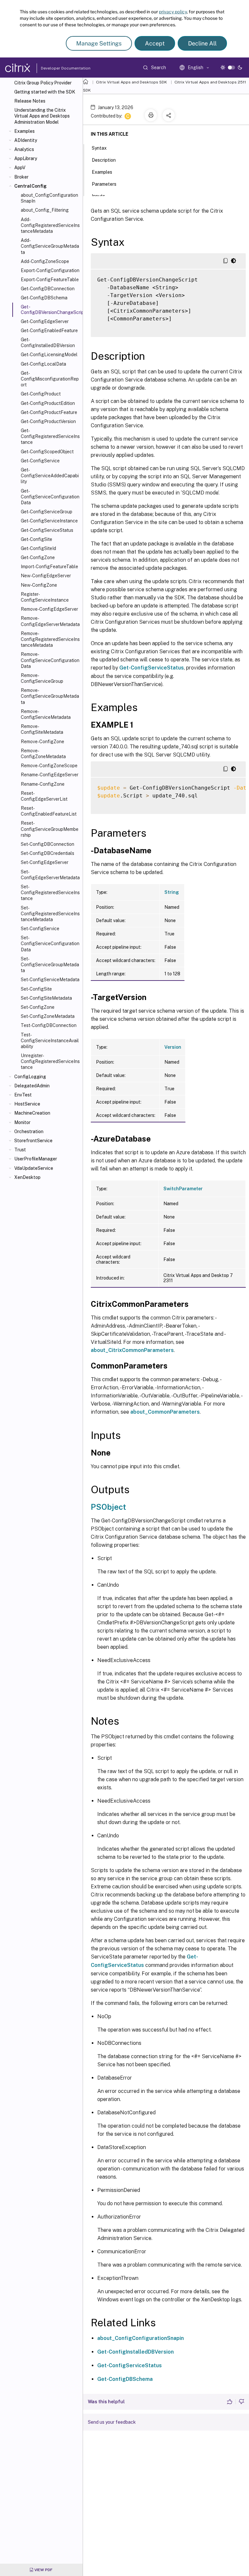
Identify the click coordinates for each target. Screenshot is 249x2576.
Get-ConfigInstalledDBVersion (48, 343)
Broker (21, 177)
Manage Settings (99, 43)
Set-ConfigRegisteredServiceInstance (50, 893)
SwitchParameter (183, 1189)
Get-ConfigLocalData (43, 364)
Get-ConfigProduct (41, 394)
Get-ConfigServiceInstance (49, 521)
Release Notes (30, 101)
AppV (20, 168)
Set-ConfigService (40, 929)
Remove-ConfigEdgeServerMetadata (50, 621)
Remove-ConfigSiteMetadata (42, 729)
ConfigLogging (30, 1077)
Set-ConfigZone (38, 1007)
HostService (27, 1104)
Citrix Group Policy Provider (43, 83)
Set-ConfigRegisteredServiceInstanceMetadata (50, 914)
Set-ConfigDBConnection (47, 844)
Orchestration (29, 1132)
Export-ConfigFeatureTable (50, 280)
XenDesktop (27, 1177)
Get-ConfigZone (38, 557)
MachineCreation (32, 1113)
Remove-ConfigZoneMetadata (43, 754)
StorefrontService (33, 1141)
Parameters (104, 184)
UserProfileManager (36, 1159)
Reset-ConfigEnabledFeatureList (49, 811)
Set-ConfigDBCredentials (47, 853)
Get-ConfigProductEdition (48, 403)
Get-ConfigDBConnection (48, 289)
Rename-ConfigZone (43, 784)
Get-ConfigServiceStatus (47, 530)
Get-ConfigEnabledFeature (49, 331)
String (172, 892)
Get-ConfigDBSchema (44, 298)
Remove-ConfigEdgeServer (49, 609)
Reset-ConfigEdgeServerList (44, 796)
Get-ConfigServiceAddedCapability (50, 476)
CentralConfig (30, 186)
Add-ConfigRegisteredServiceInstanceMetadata (50, 225)
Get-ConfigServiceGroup (47, 512)
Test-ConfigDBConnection (49, 1025)
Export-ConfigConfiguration (50, 270)
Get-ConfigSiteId (38, 548)
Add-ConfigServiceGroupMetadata (50, 246)
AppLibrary (26, 158)
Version (173, 1047)
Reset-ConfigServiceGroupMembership (50, 829)
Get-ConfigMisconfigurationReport (50, 379)
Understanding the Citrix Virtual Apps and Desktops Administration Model (42, 116)
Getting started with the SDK (45, 92)
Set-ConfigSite (36, 989)
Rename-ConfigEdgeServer (50, 775)
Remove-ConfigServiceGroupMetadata (50, 696)
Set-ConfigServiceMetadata (50, 980)
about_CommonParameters (165, 1412)
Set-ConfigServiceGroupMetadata (50, 965)
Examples (24, 131)
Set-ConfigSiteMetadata (46, 998)
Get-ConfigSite (36, 539)
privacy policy (173, 12)
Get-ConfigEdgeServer (45, 321)
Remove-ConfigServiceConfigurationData (50, 660)
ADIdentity (26, 140)
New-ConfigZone (39, 585)
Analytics (24, 149)
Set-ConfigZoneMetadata (48, 1016)
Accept (155, 43)
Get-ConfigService (40, 461)
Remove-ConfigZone (42, 742)
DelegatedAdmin (32, 1086)
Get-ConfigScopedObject (47, 452)
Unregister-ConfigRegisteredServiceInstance (50, 1061)
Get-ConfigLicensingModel (49, 355)
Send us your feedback (112, 2422)
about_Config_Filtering (45, 210)
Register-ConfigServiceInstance (45, 597)
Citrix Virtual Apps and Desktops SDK (131, 82)
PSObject (108, 1507)
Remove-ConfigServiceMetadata (46, 714)
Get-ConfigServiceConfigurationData (50, 497)
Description (104, 160)
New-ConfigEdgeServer (46, 576)
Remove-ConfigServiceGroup (42, 678)
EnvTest (23, 1095)
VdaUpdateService (34, 1168)
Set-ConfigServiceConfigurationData (50, 944)
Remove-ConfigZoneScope (49, 766)
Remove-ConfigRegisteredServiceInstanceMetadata (50, 639)
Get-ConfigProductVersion (48, 421)
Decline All (202, 43)
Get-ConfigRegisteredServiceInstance (50, 436)
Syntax (99, 148)
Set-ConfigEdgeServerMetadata (50, 875)
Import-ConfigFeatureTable (49, 567)
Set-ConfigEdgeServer (45, 862)
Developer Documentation (55, 68)
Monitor (22, 1122)
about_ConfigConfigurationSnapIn (49, 198)
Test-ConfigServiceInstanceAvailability (50, 1041)
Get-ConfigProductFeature (49, 412)
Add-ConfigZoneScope (45, 261)
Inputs (98, 196)
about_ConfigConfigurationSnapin (141, 2338)
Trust (20, 1150)
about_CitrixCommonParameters (132, 1350)
